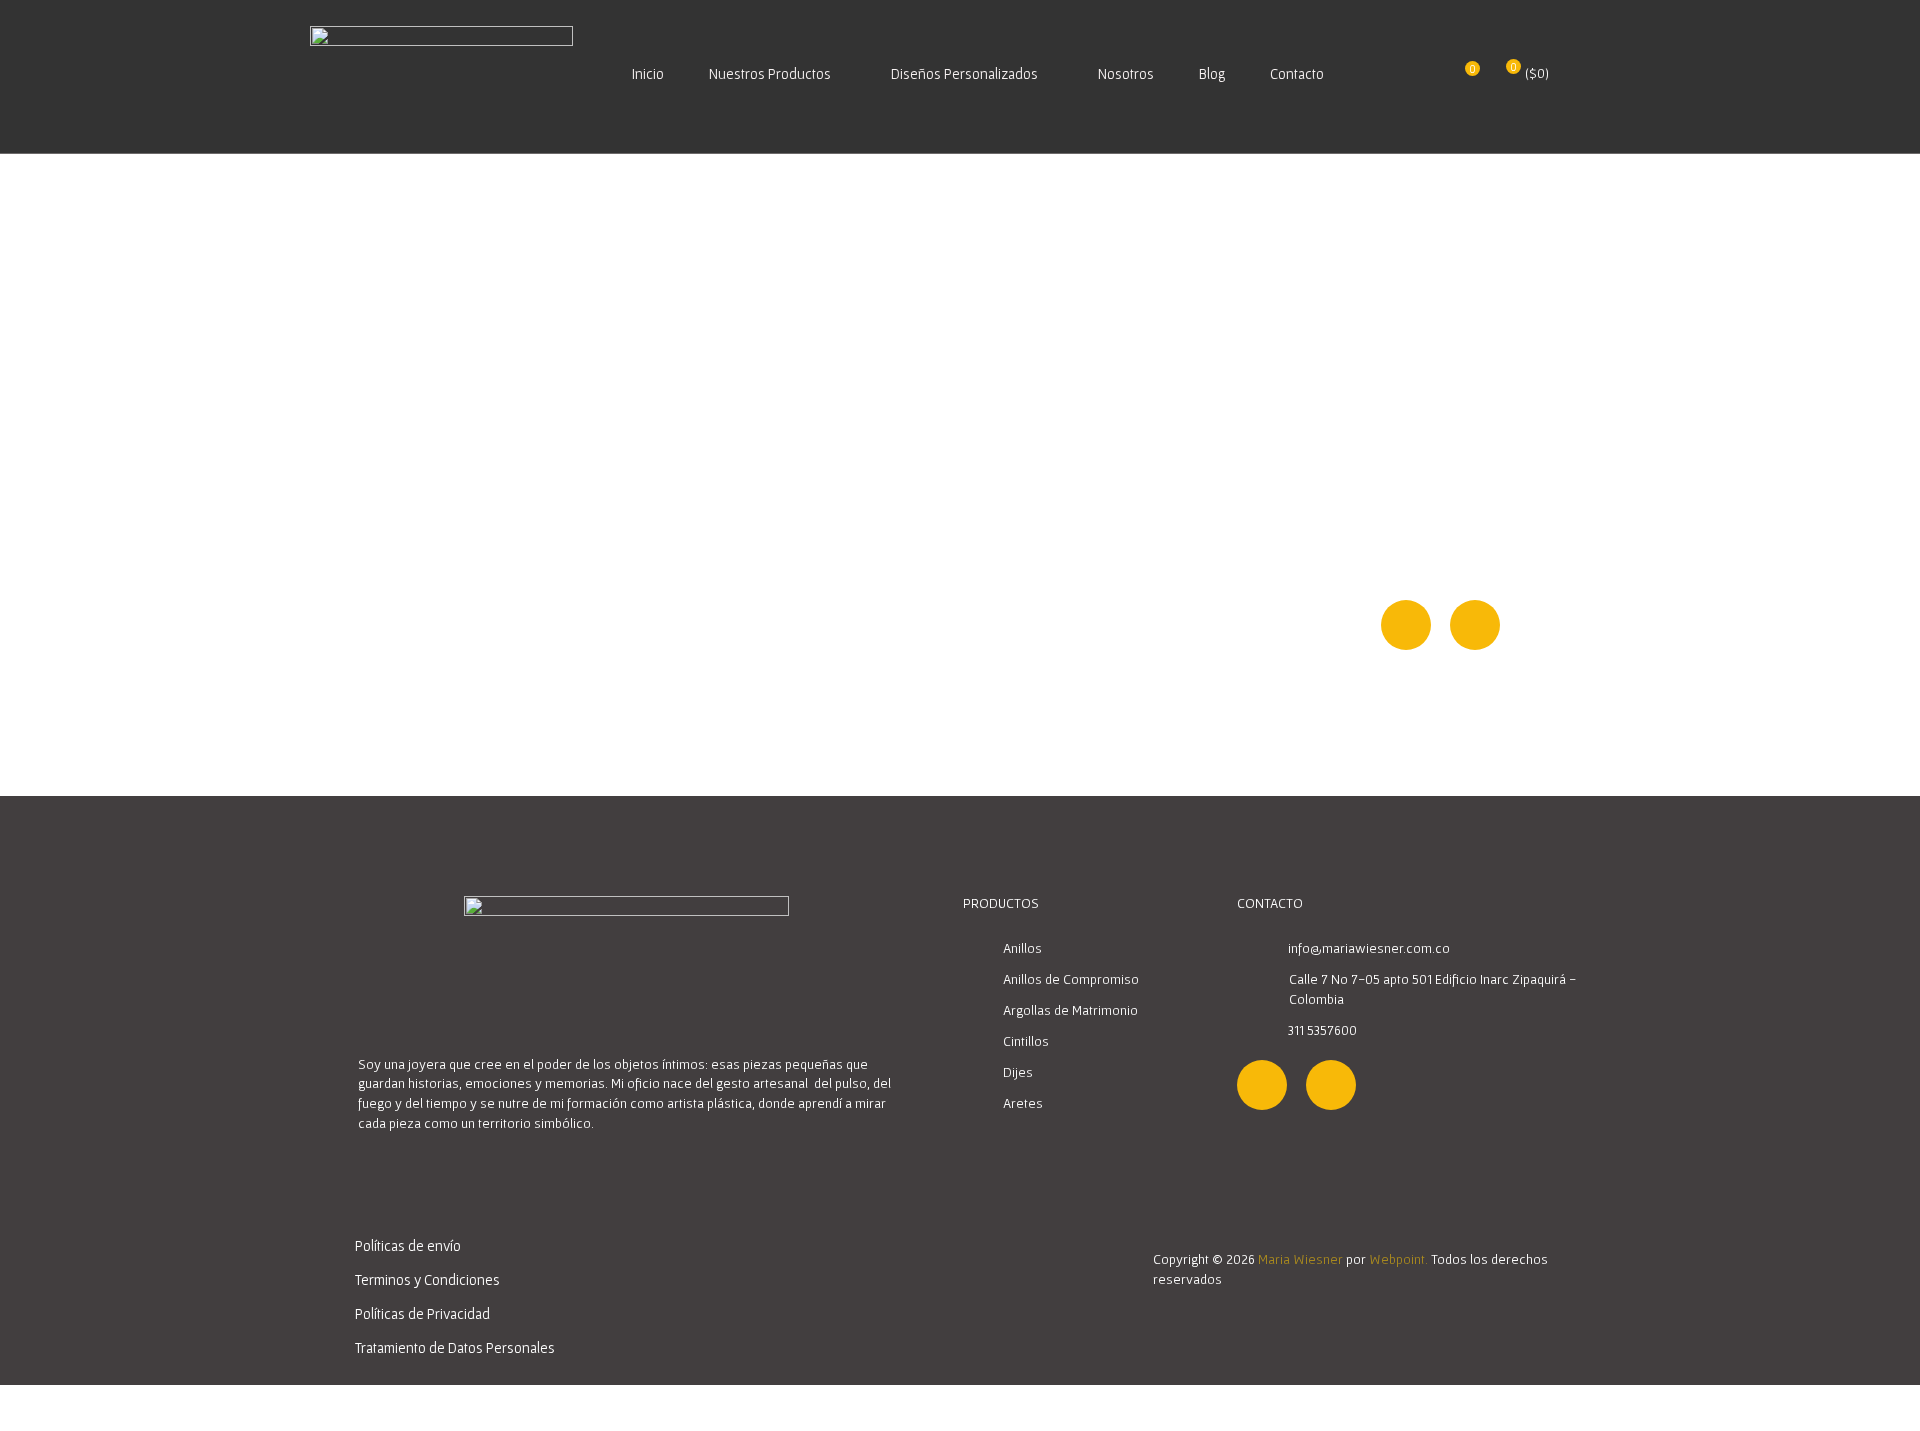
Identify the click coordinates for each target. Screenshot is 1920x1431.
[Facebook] (1475, 625)
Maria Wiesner (1300, 1259)
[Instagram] (1406, 625)
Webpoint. (1398, 1259)
